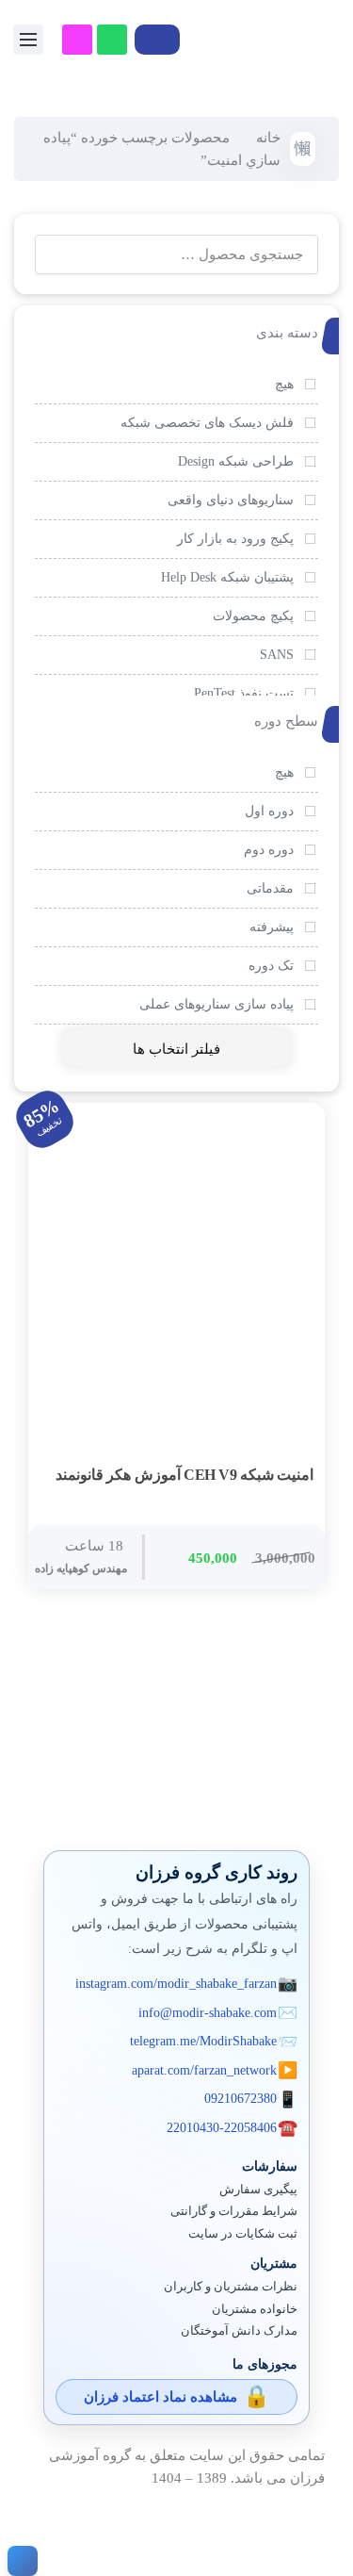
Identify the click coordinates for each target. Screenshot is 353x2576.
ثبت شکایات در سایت (243, 2234)
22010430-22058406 (222, 2128)
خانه (268, 138)
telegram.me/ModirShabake (203, 2041)
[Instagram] (77, 40)
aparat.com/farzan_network (204, 2070)
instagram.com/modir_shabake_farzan (176, 1984)
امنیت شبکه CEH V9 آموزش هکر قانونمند (185, 1475)
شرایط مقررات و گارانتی (234, 2211)
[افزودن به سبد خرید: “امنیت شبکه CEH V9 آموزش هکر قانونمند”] (295, 1476)
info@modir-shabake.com (208, 2013)
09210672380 (241, 2099)
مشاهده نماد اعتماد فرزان (160, 2397)
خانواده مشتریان (255, 2309)
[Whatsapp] (112, 40)
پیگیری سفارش (258, 2190)
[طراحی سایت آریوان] (19, 2561)
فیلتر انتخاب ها (176, 1049)
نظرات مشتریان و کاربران (231, 2287)
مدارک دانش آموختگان (239, 2331)
